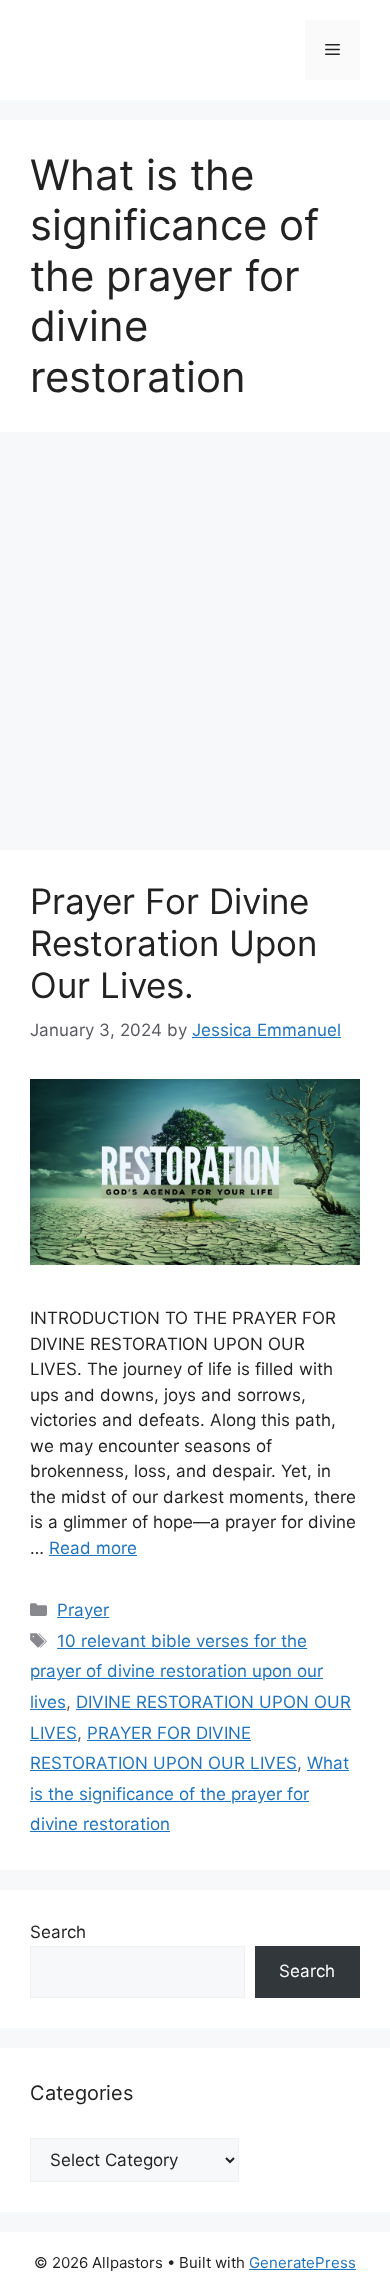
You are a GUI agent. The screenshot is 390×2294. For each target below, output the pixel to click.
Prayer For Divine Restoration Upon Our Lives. (173, 943)
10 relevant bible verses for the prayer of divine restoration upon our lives (176, 1671)
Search (58, 1932)
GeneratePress (302, 2262)
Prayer (83, 1610)
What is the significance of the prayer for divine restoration (189, 1793)
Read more (93, 1548)
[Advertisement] (195, 647)
